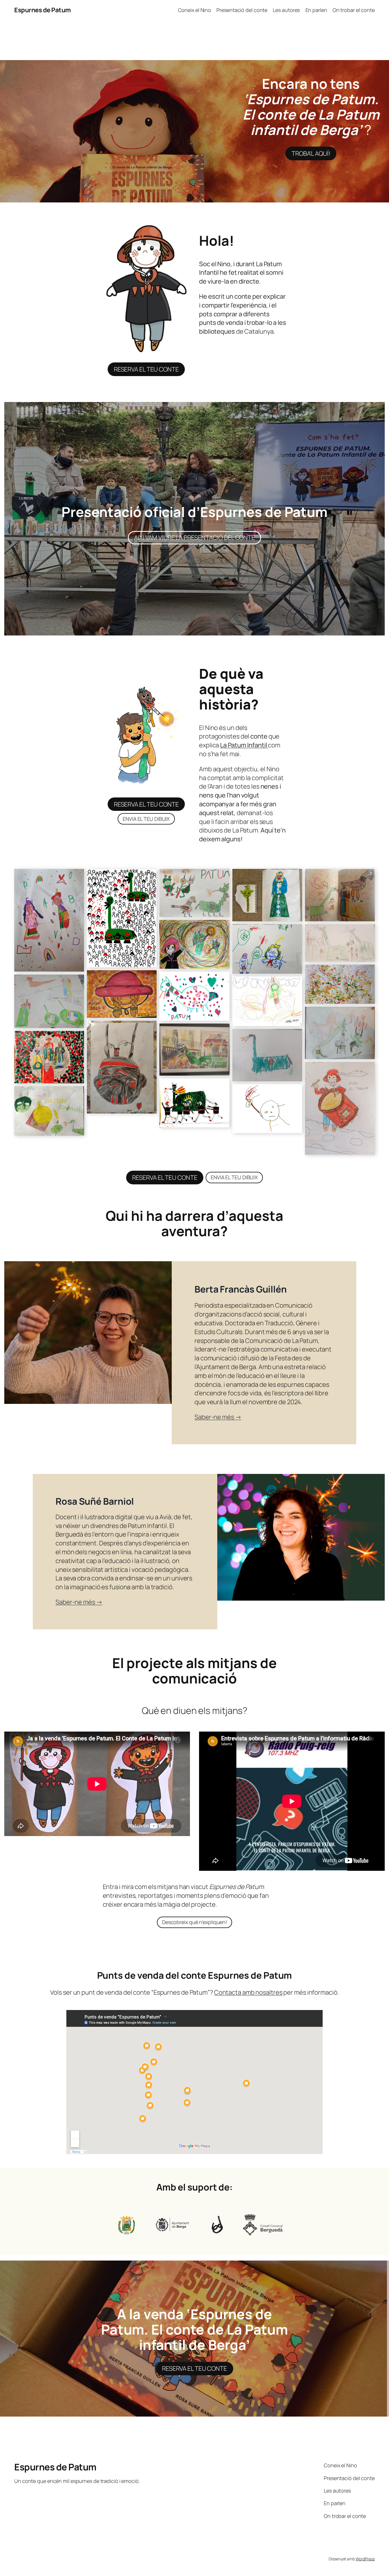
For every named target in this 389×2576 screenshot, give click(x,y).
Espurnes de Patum (43, 10)
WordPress (365, 2559)
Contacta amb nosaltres (248, 1992)
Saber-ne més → (218, 1417)
